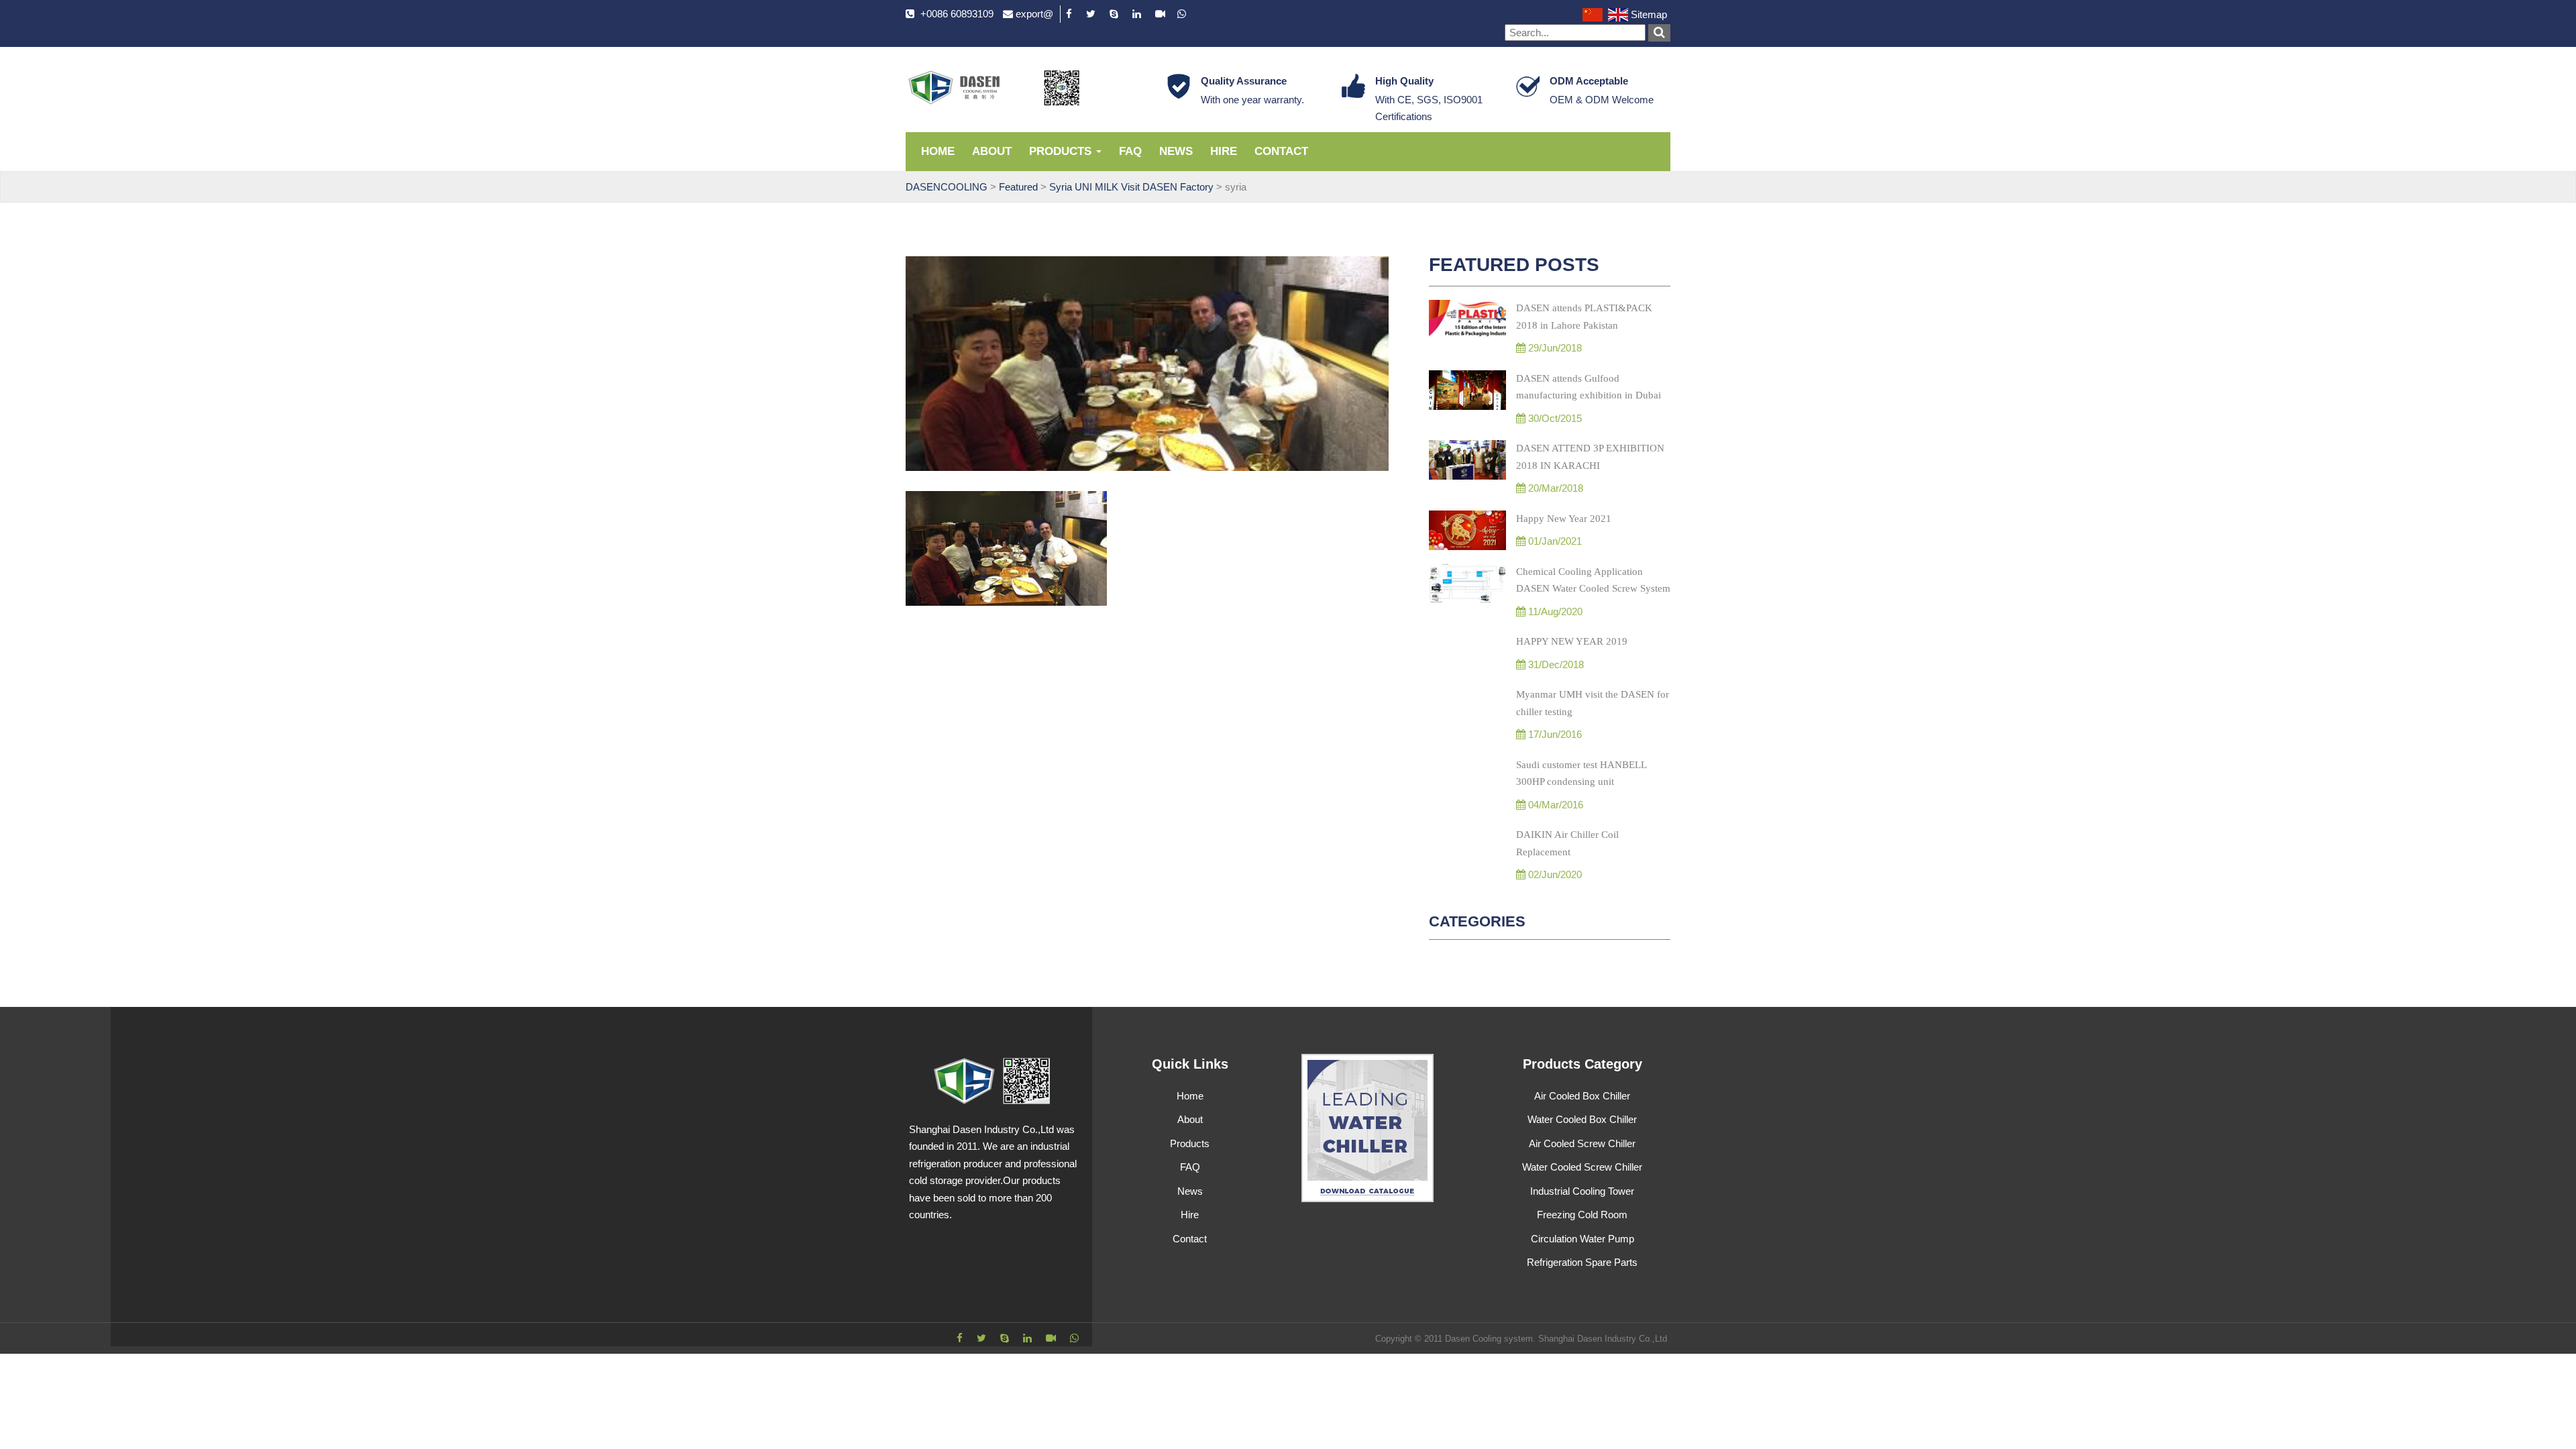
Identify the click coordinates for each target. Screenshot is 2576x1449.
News (1176, 151)
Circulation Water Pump (1582, 1239)
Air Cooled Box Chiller (1582, 1096)
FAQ (1130, 151)
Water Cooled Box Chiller (1582, 1119)
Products (1062, 151)
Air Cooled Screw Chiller (1582, 1143)
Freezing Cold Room (1582, 1215)
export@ (1034, 14)
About (992, 151)
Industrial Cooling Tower (1582, 1191)
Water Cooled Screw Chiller (1582, 1167)
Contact (1281, 151)
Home (938, 151)
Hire (1224, 151)
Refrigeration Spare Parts (1582, 1262)
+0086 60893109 (957, 14)
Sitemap (1649, 14)
